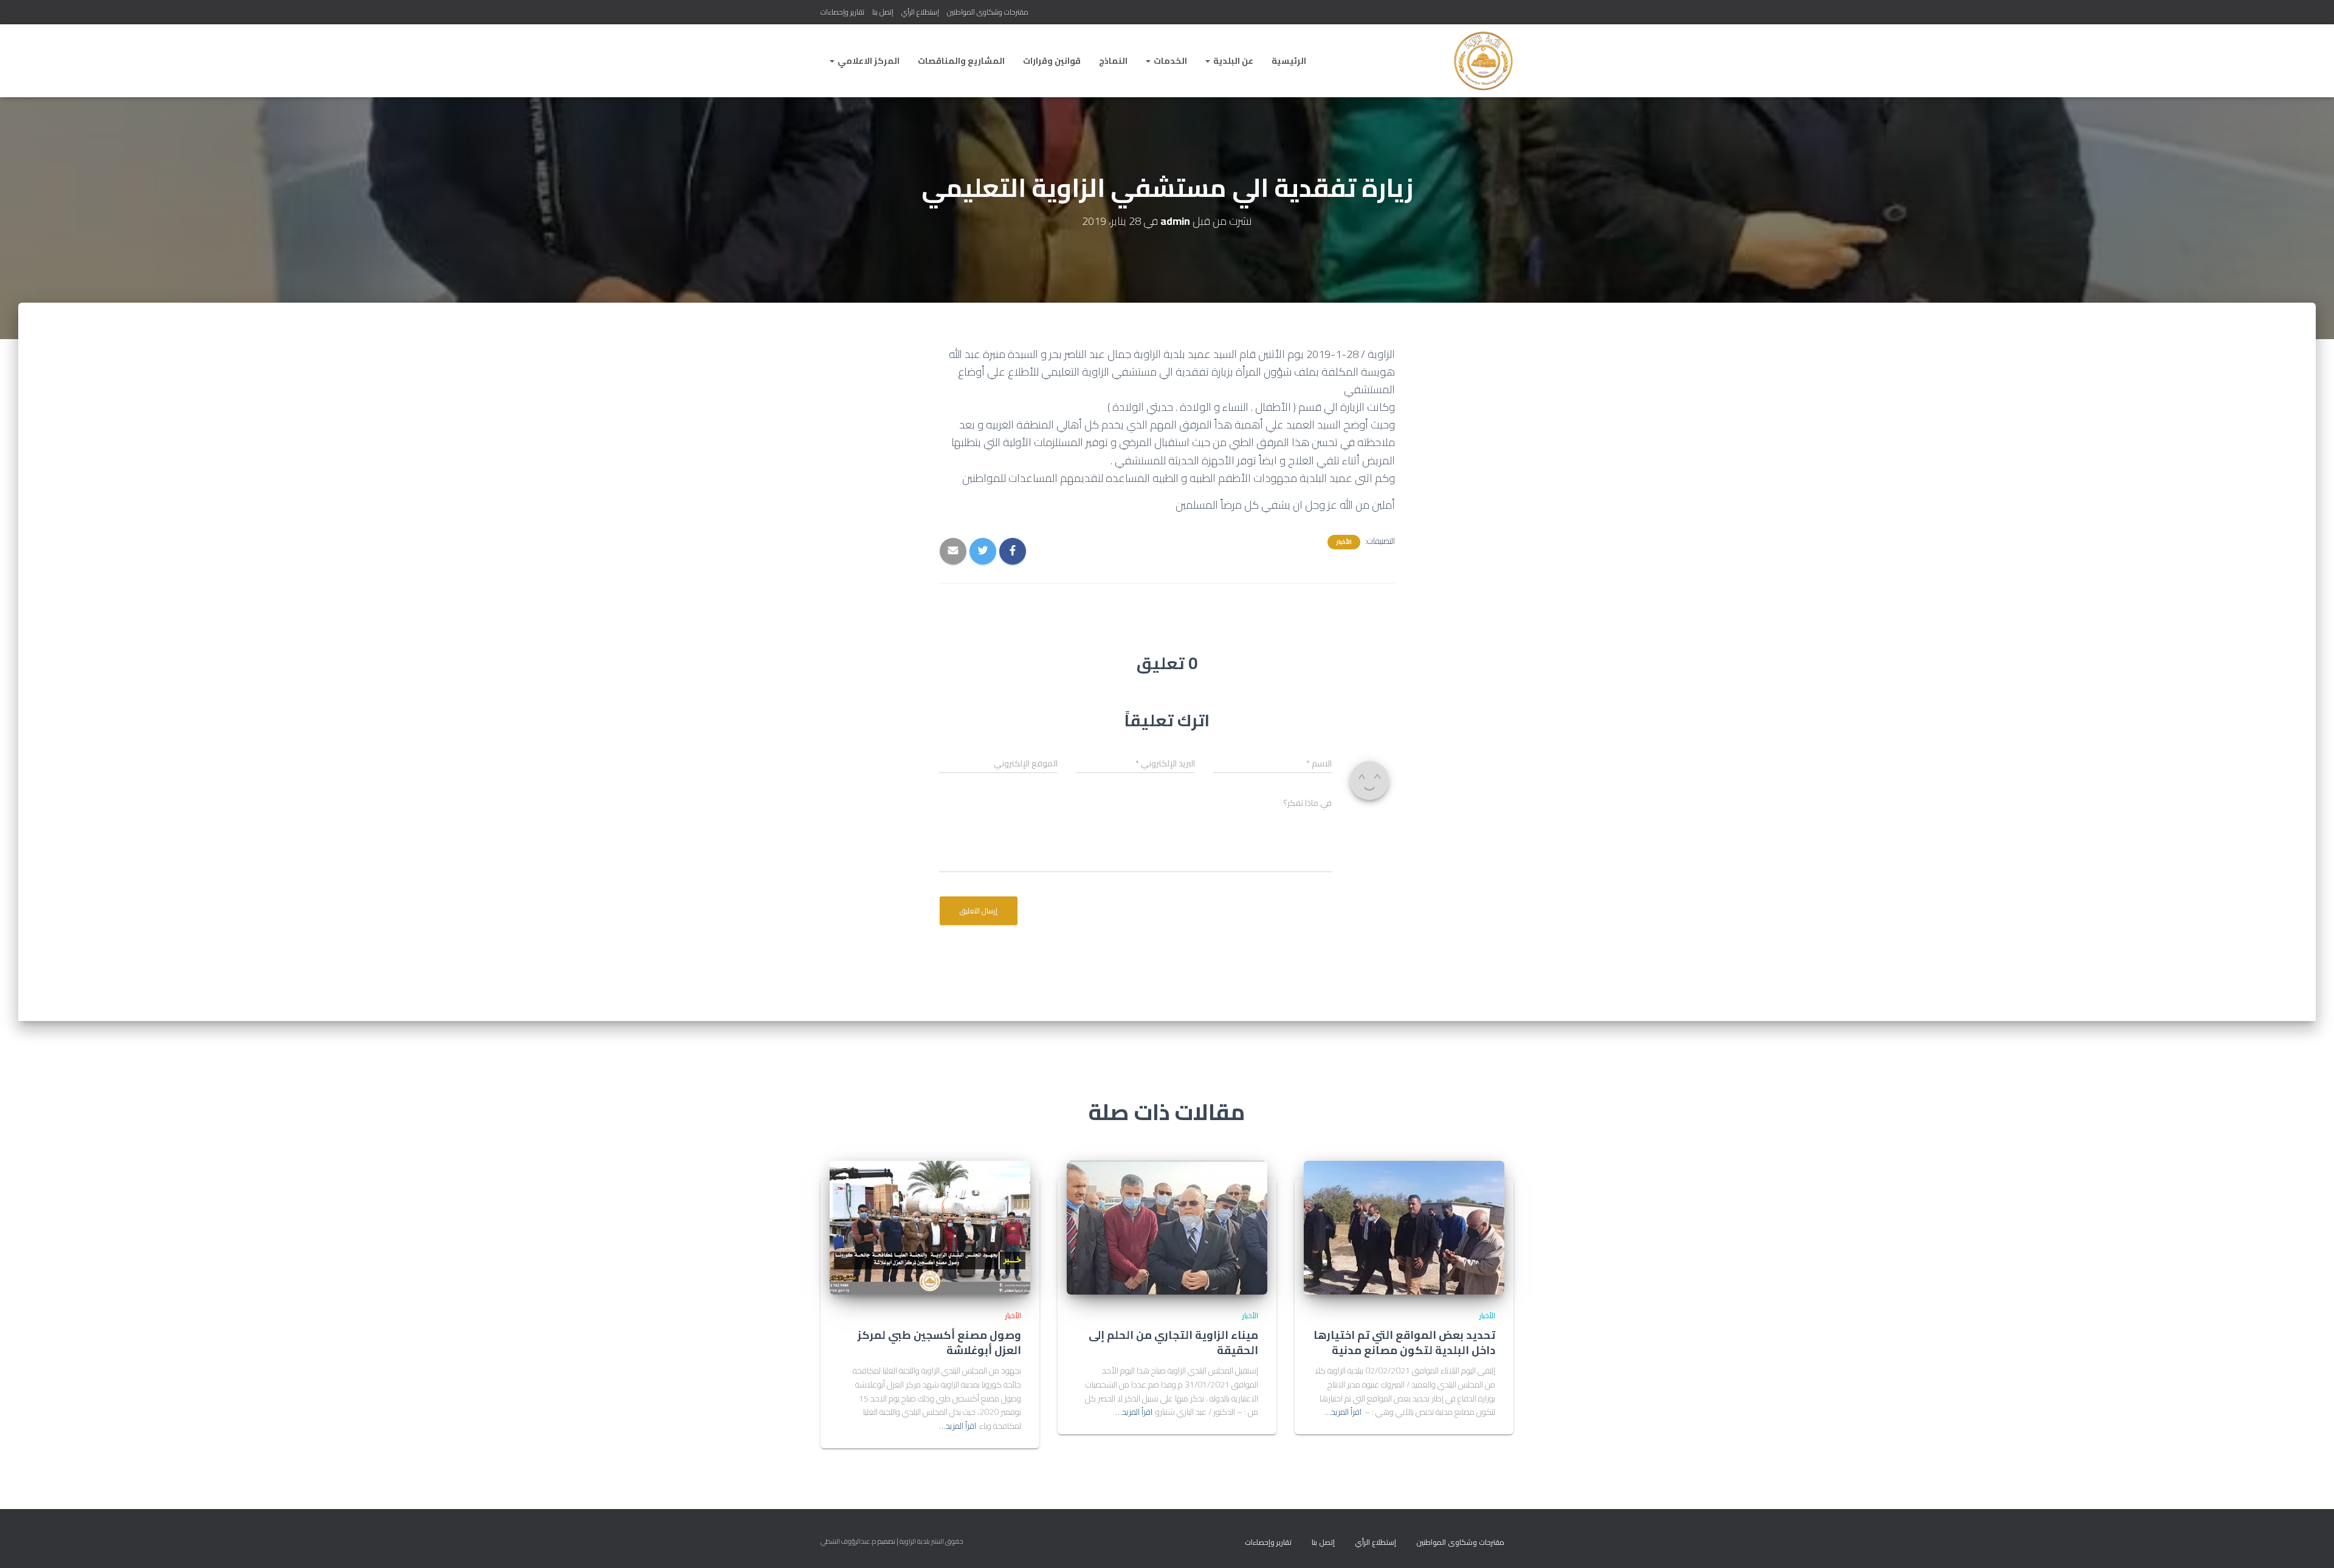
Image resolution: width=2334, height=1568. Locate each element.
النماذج (1113, 61)
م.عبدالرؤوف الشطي (849, 1541)
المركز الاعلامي (868, 61)
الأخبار (1344, 542)
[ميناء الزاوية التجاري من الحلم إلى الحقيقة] (1167, 1226)
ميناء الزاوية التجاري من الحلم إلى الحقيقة (1173, 1343)
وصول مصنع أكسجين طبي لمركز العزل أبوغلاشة (939, 1343)
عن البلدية (1232, 61)
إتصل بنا (883, 12)
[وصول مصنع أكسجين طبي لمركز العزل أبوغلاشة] (930, 1226)
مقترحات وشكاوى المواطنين (988, 12)
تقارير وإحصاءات (842, 12)
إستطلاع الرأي (920, 12)
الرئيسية (1289, 61)
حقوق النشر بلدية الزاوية (931, 1541)
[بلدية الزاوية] (1483, 61)
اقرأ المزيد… (1343, 1412)
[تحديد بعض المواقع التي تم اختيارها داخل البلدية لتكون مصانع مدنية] (1404, 1226)
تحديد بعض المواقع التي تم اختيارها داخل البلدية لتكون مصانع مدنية (1404, 1343)
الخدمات (1169, 61)
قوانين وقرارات (1052, 61)
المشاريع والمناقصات (961, 61)
